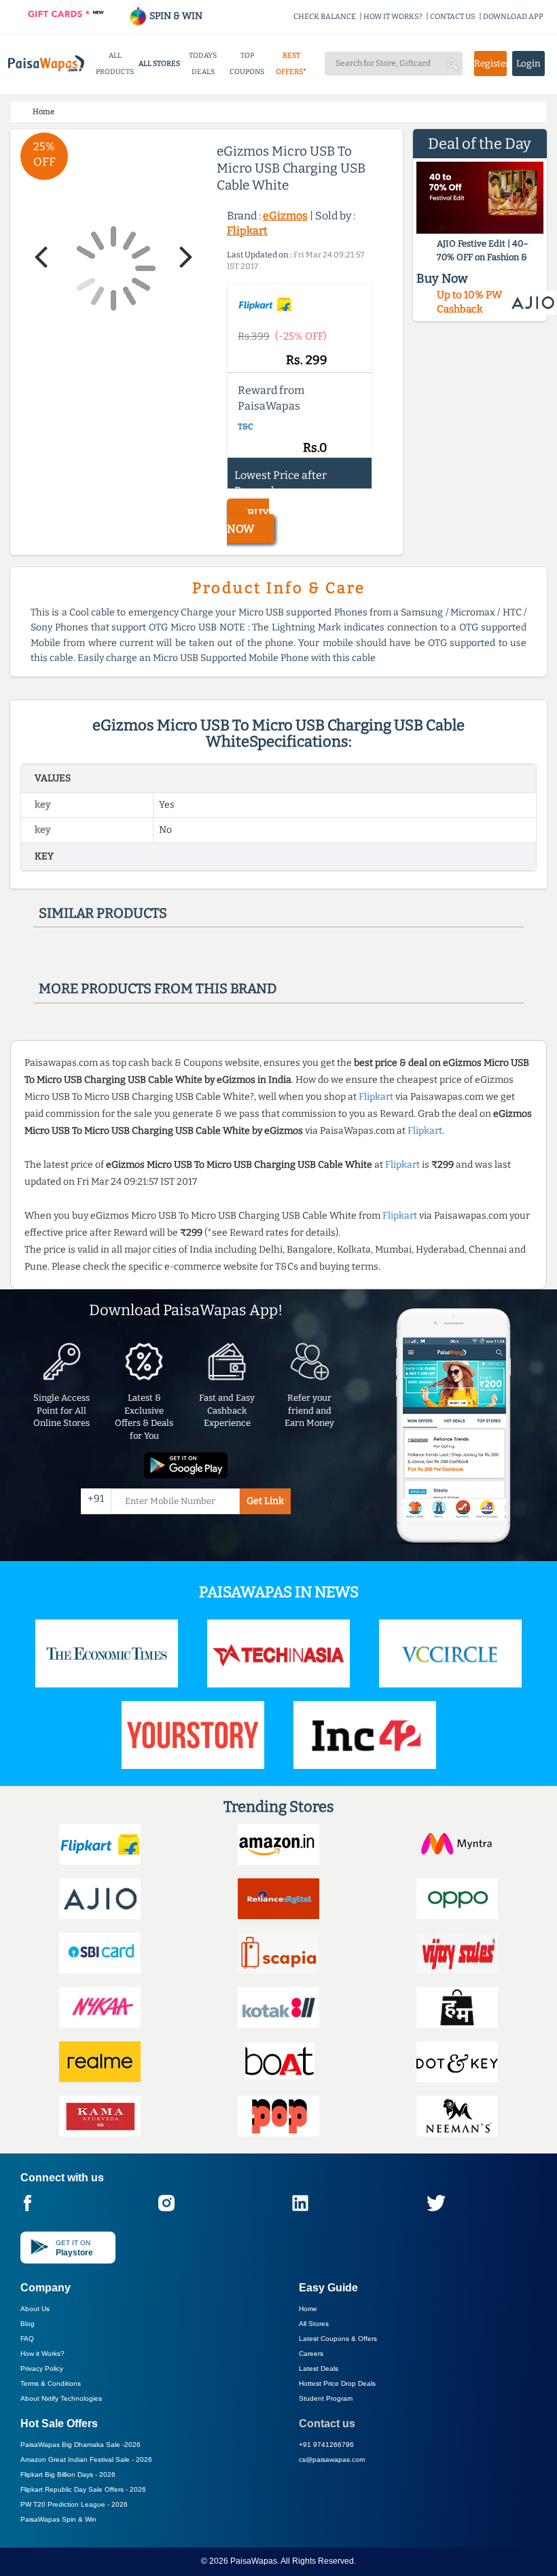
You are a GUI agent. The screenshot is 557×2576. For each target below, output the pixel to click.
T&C (246, 427)
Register (490, 64)
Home (308, 2309)
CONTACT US (453, 17)
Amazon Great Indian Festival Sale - (86, 2459)
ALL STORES (159, 64)
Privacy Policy (42, 2368)
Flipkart (247, 231)
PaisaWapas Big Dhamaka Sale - (80, 2445)
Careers (311, 2354)
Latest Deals (319, 2368)
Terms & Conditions (51, 2383)
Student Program (326, 2398)
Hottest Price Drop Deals (337, 2383)
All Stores (314, 2324)
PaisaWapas (254, 2561)
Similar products (103, 913)
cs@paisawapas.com (332, 2459)
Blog (28, 2324)
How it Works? (42, 2354)
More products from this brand (158, 988)
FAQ (27, 2339)
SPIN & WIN (175, 16)
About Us (35, 2309)
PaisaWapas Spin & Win (58, 2519)
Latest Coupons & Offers (338, 2339)
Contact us (327, 2423)
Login (528, 64)
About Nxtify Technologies (61, 2398)
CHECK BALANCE (325, 17)
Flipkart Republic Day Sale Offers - (83, 2489)
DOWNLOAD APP (513, 17)
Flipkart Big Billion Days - (68, 2474)
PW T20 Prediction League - (74, 2504)
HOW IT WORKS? (393, 17)
